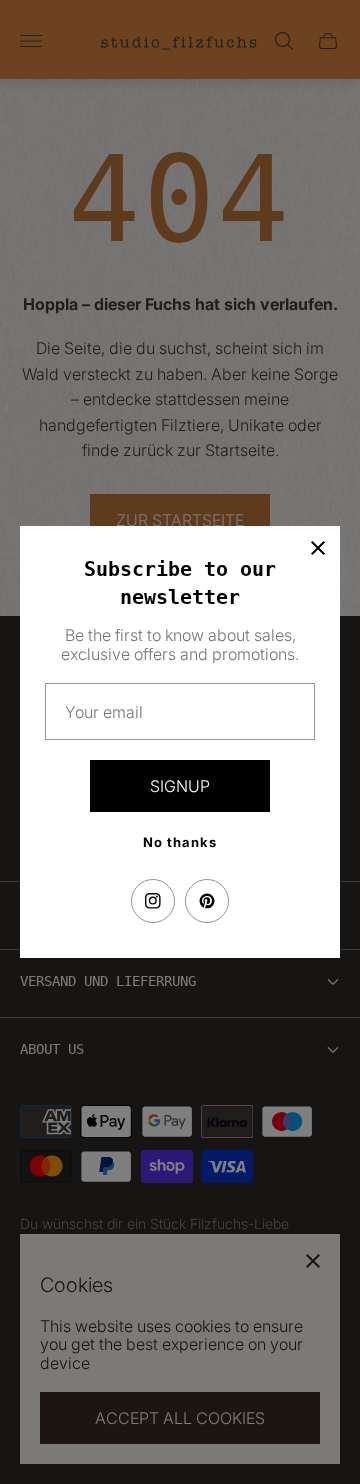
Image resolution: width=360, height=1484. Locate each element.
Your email (104, 712)
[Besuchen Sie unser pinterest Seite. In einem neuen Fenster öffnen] (207, 901)
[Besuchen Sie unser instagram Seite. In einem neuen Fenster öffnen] (153, 901)
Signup (180, 786)
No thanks (180, 842)
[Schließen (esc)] (318, 548)
